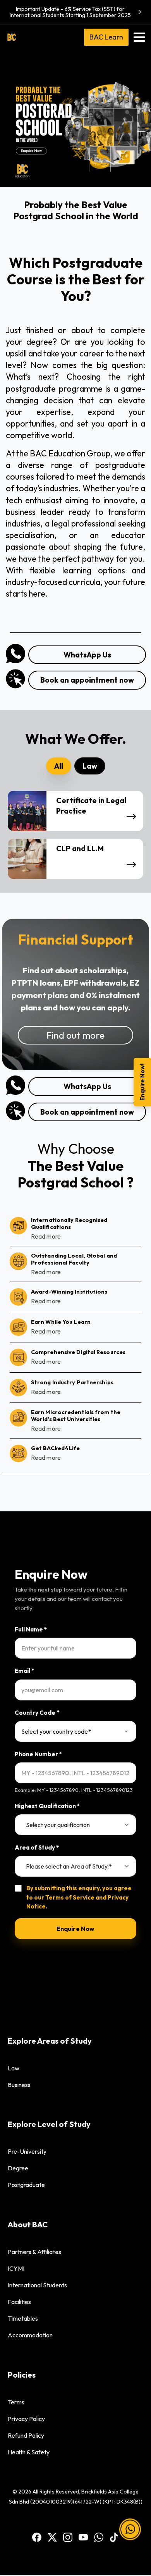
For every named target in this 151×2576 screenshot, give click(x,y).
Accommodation (30, 2335)
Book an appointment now (87, 680)
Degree (18, 2168)
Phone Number (38, 1754)
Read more (46, 1236)
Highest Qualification (47, 1806)
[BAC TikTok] (114, 2537)
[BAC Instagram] (68, 2537)
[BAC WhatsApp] (99, 2537)
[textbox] (70, 1731)
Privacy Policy (26, 2419)
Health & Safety (29, 2452)
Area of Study (37, 1847)
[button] (130, 2530)
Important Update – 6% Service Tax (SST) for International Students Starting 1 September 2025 (70, 12)
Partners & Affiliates (34, 2252)
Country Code (37, 1713)
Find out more (75, 1035)
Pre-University (27, 2151)
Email (24, 1671)
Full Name (31, 1629)
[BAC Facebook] (37, 2537)
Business (19, 2085)
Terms (16, 2402)
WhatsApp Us (87, 655)
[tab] (59, 766)
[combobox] (75, 1731)
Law (14, 2068)
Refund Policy (26, 2435)
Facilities (19, 2302)
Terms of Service (70, 1897)
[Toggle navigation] (139, 37)
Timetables (23, 2318)
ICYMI (16, 2268)
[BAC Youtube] (83, 2537)
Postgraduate (26, 2185)
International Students (37, 2285)
